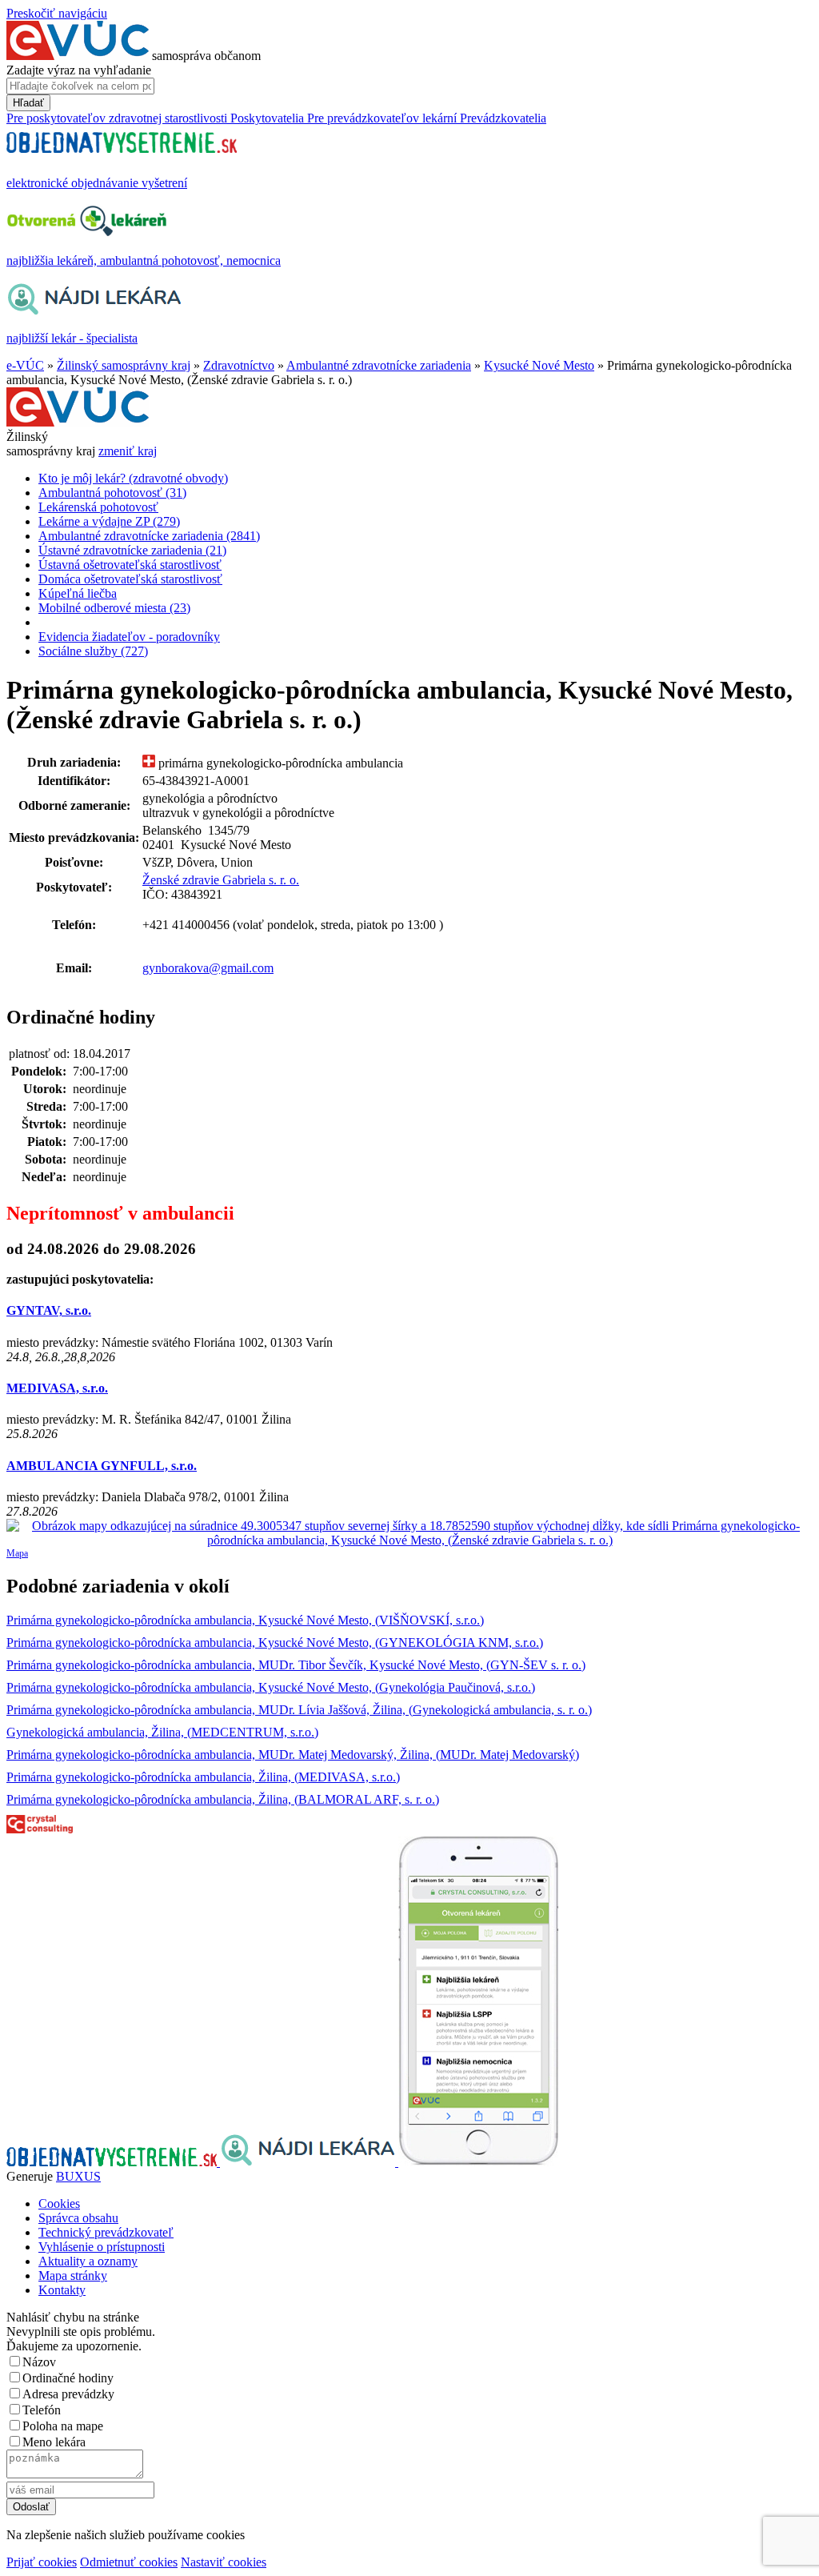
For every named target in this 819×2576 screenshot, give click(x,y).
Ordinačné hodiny (68, 2378)
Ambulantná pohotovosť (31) (112, 493)
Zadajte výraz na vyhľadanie (79, 70)
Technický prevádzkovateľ (106, 2232)
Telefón (42, 2410)
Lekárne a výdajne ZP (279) (109, 521)
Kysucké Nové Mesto (539, 365)
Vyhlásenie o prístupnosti (102, 2247)
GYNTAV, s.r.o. (49, 1310)
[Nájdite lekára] (309, 2162)
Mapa (17, 1553)
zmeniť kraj (128, 451)
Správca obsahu (78, 2218)
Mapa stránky (73, 2276)
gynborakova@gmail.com (208, 968)
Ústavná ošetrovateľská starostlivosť (130, 565)
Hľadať (28, 103)
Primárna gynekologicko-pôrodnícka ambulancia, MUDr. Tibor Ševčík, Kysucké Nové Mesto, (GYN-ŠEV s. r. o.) (296, 1665)
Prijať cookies (42, 2562)
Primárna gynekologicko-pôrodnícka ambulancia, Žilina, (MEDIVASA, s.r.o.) (203, 1777)
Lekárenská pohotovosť (98, 507)
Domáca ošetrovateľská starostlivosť (130, 579)
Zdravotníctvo (239, 365)
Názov (39, 2362)
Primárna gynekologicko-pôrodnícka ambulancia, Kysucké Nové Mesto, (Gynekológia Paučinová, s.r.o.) (271, 1687)
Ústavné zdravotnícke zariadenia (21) (132, 550)
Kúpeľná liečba (78, 593)
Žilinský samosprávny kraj (124, 365)
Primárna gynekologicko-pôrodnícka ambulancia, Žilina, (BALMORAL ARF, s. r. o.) (223, 1799)
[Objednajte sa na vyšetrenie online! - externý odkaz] (113, 2162)
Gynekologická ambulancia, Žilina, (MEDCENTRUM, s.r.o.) (162, 1732)
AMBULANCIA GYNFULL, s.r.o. (102, 1466)
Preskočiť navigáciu (57, 13)
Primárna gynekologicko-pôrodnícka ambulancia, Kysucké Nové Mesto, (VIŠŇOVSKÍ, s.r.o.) (245, 1620)
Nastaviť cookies (224, 2562)
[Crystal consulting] (40, 1829)
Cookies (59, 2203)
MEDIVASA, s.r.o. (57, 1388)
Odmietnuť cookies (129, 2562)
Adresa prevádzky (68, 2394)
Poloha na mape (63, 2426)
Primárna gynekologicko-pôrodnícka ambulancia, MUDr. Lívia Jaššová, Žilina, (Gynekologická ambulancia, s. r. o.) (299, 1710)
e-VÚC (25, 365)
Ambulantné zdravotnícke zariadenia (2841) (149, 536)
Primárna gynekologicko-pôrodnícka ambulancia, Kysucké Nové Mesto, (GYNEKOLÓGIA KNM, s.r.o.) (275, 1643)
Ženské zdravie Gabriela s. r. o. (221, 880)
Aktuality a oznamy (88, 2261)
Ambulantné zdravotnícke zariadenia (379, 365)
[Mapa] (409, 1533)
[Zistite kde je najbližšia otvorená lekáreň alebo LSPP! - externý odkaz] (478, 2162)
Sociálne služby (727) (93, 651)
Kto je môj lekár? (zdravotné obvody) (133, 478)
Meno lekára (54, 2442)
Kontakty (62, 2290)
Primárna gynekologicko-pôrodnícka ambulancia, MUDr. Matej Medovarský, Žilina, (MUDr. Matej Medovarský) (293, 1755)
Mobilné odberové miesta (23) (114, 608)
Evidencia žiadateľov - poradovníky (129, 637)
